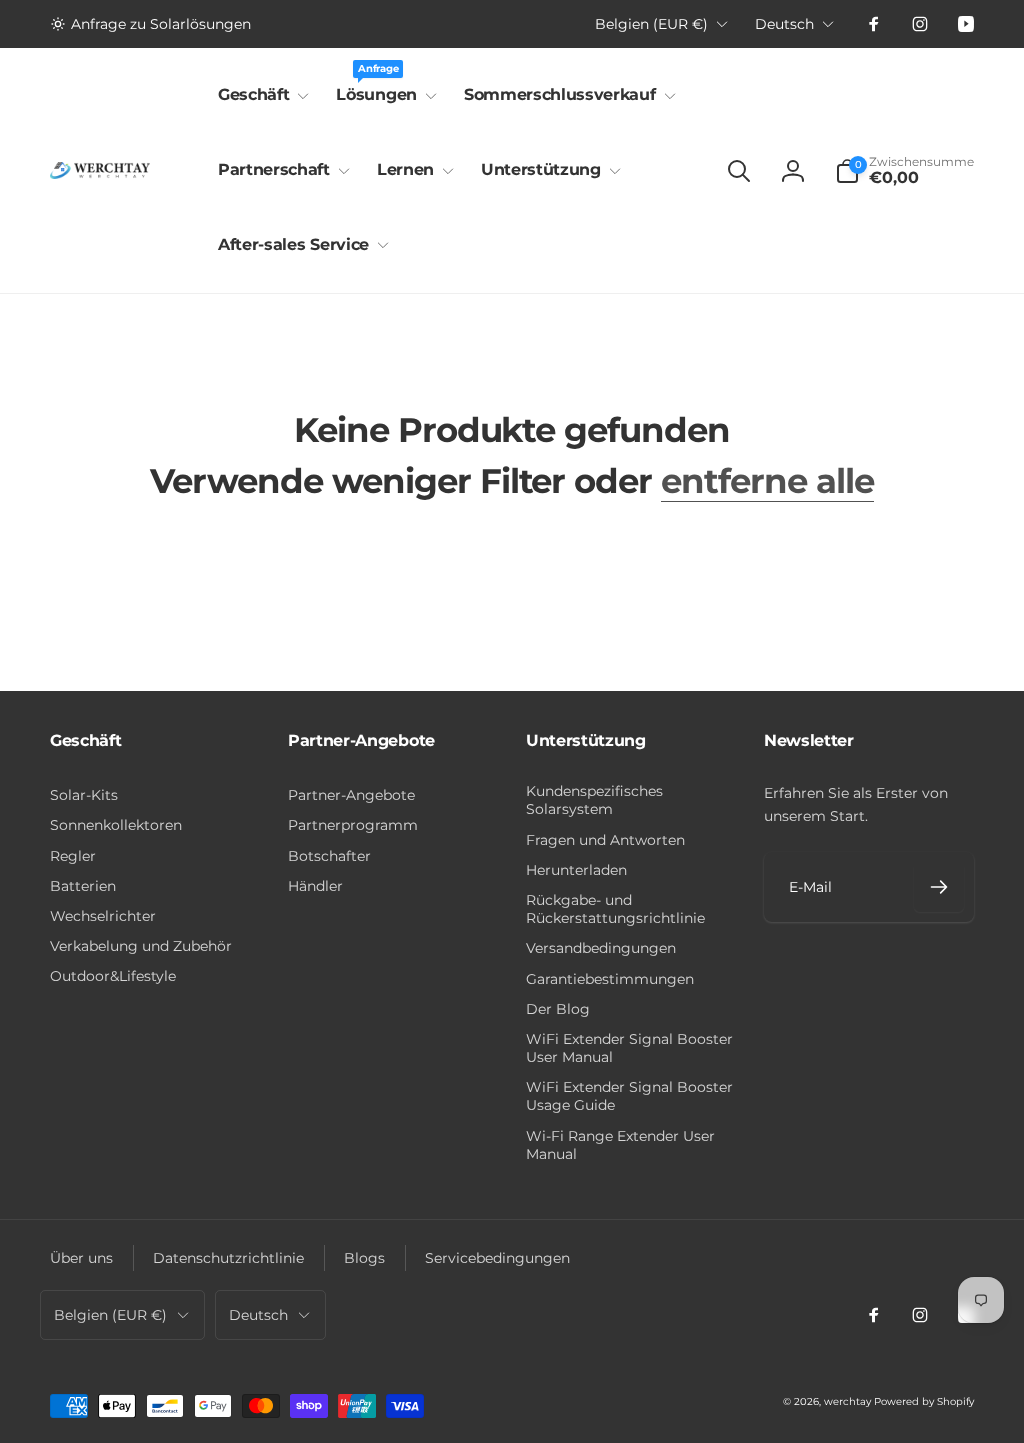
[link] (150, 24)
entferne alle (767, 481)
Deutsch (784, 24)
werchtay (847, 1401)
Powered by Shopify (924, 1401)
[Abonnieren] (939, 887)
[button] (259, 95)
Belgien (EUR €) (651, 24)
